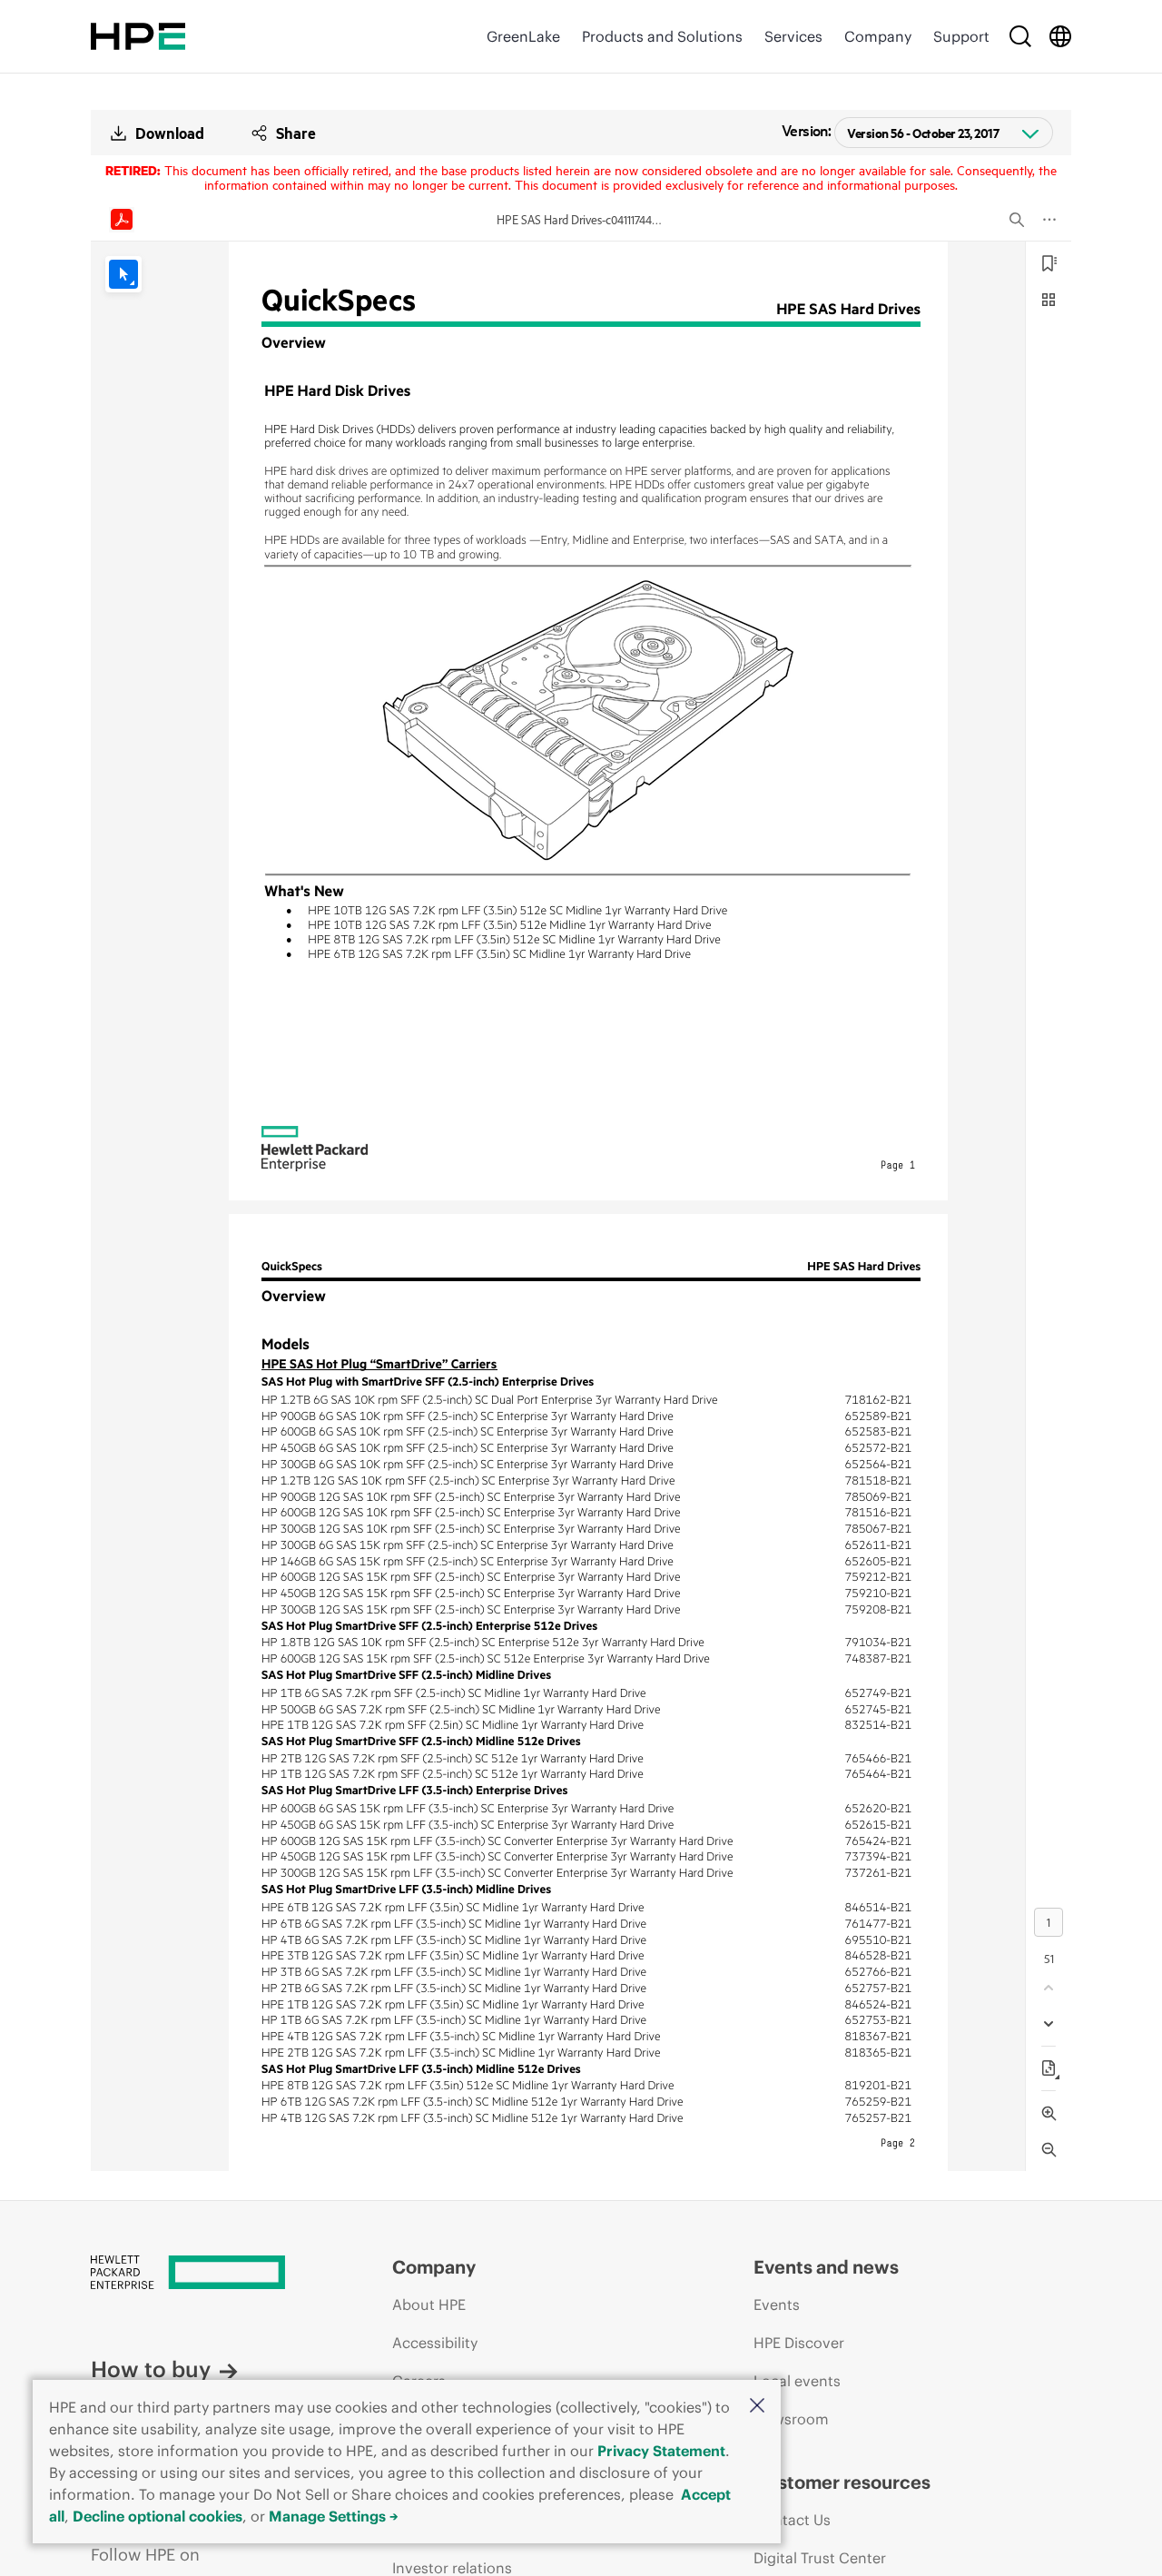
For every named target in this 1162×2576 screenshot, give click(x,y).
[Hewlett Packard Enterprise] (138, 36)
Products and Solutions (662, 36)
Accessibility (435, 2343)
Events (777, 2305)
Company (878, 36)
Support (961, 36)
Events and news (826, 2267)
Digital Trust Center (820, 2558)
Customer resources (842, 2482)
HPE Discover (799, 2343)
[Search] (1020, 36)
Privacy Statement (661, 2451)
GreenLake (523, 36)
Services (793, 36)
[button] (757, 2407)
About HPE (429, 2305)
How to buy (151, 2369)
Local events (797, 2381)
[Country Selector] (1060, 36)
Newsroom (791, 2419)
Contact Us (792, 2520)
